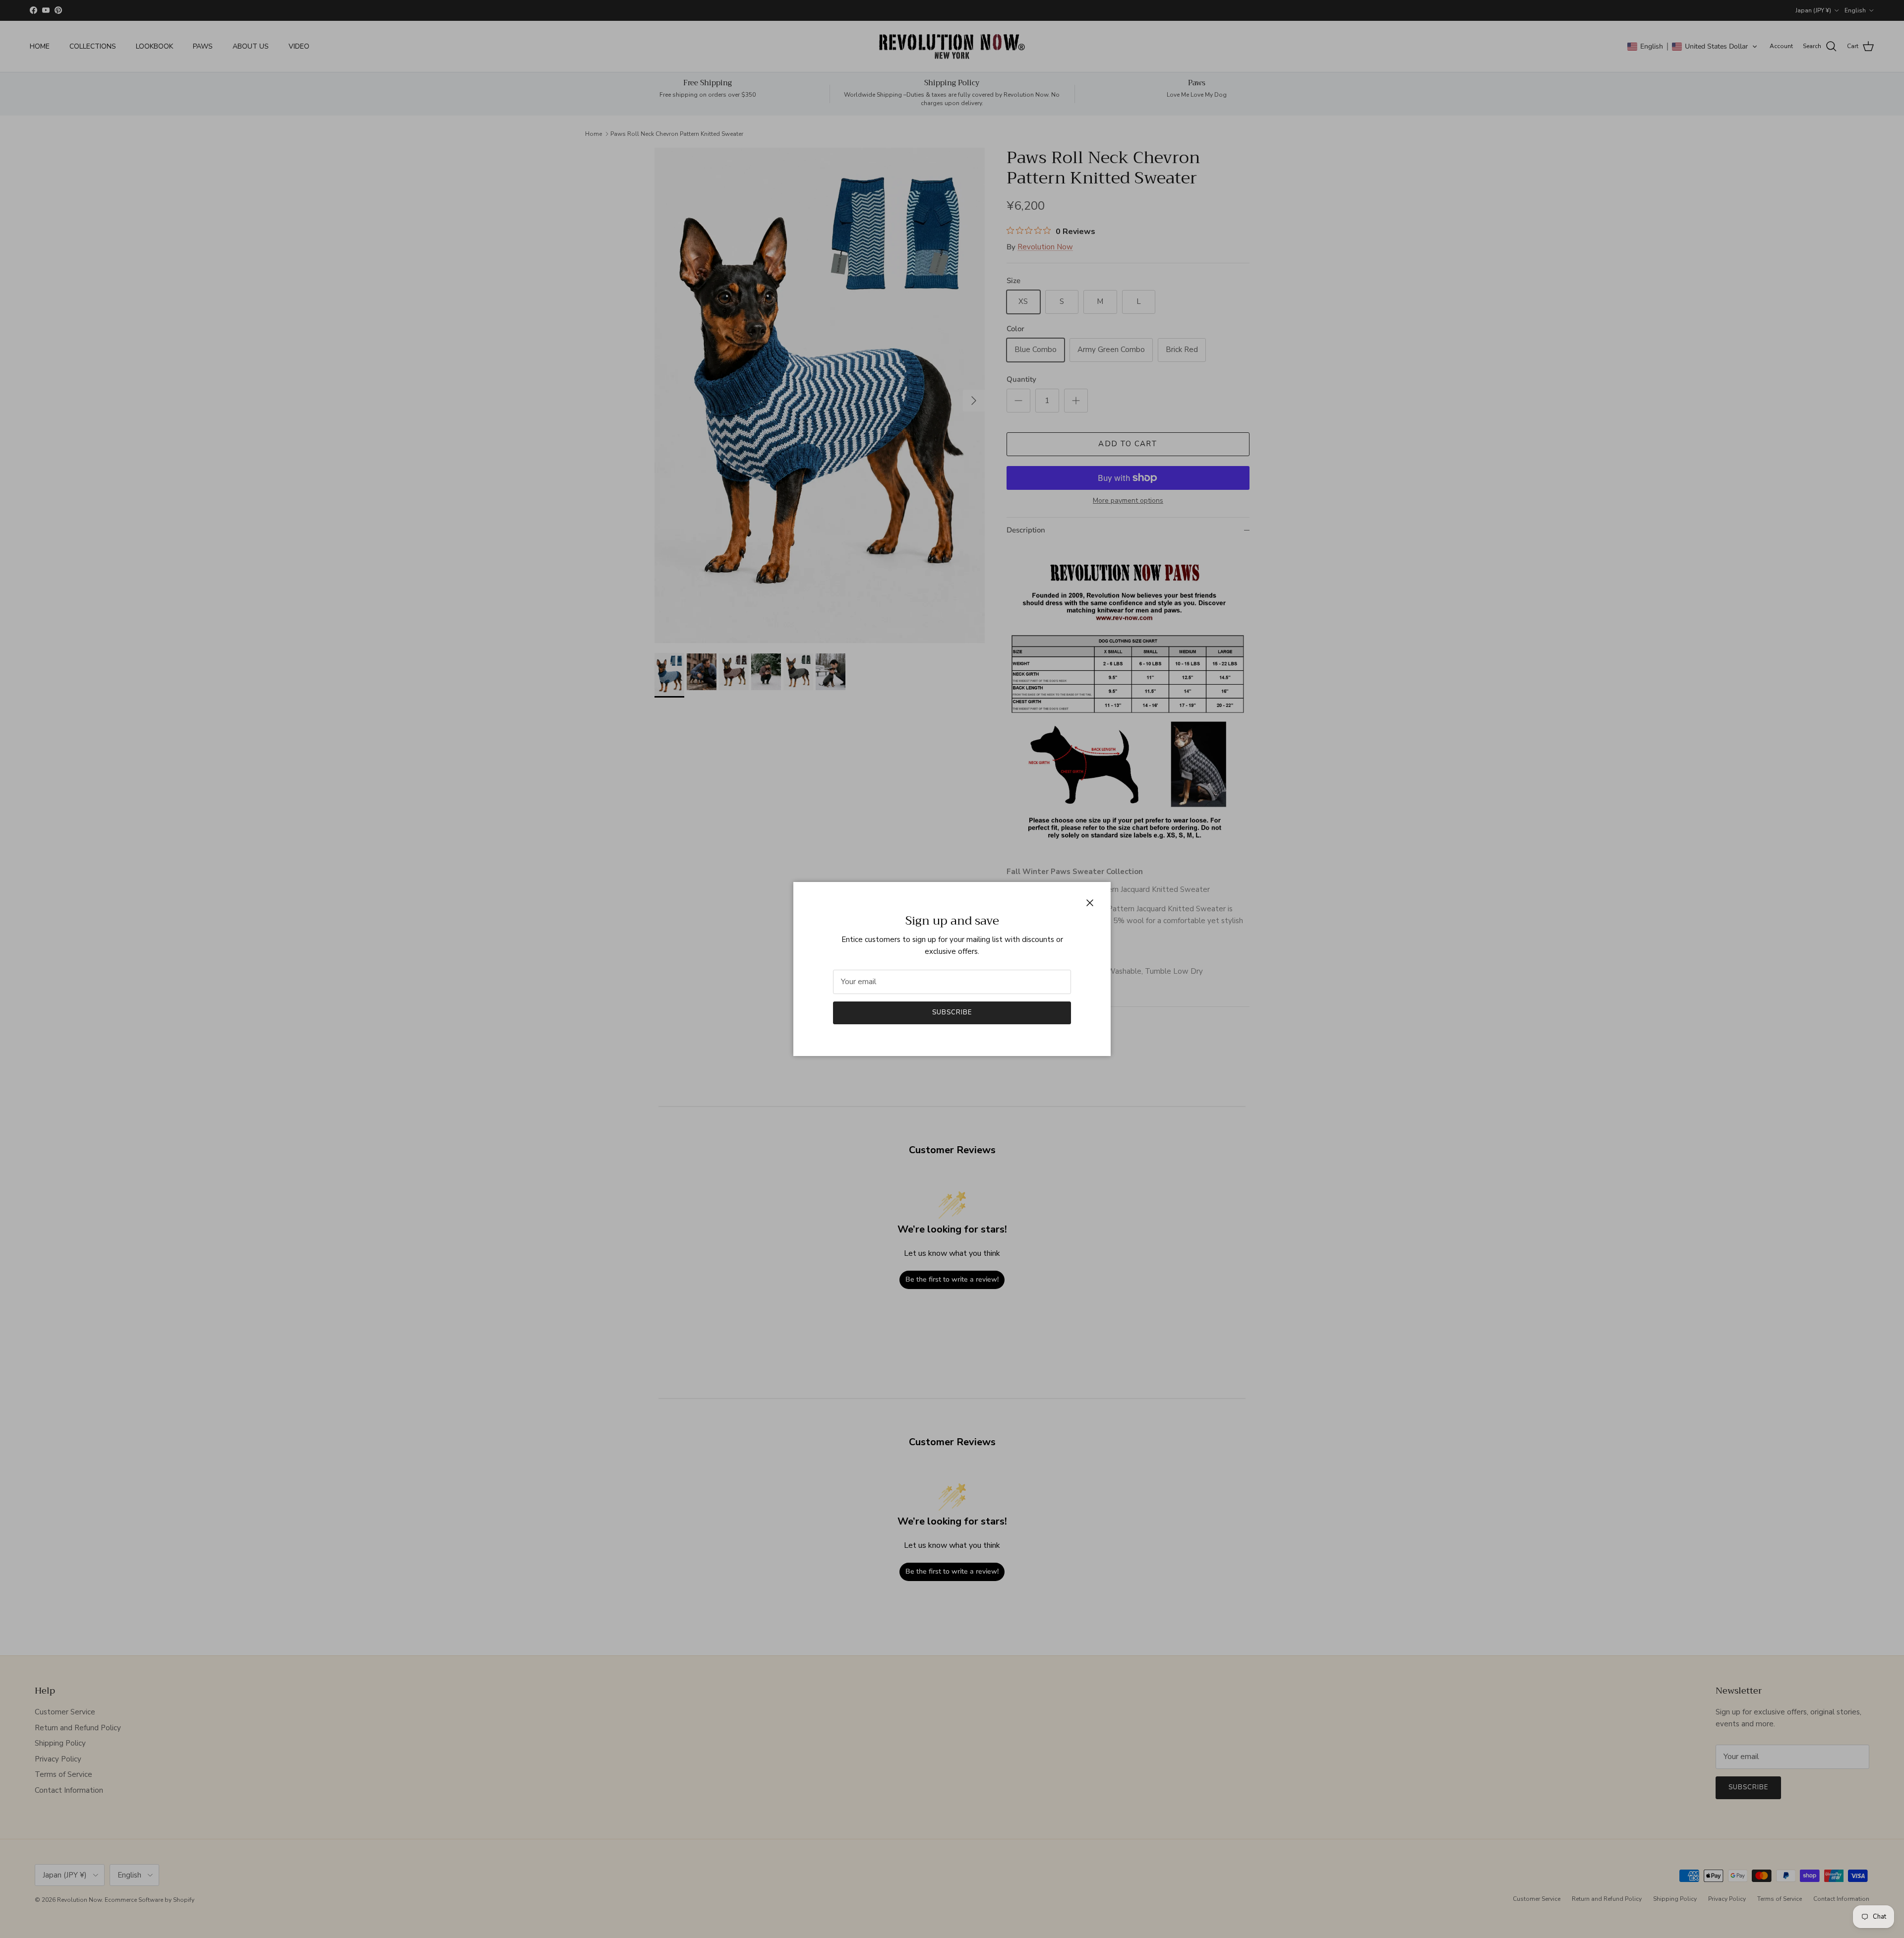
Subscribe (952, 1012)
